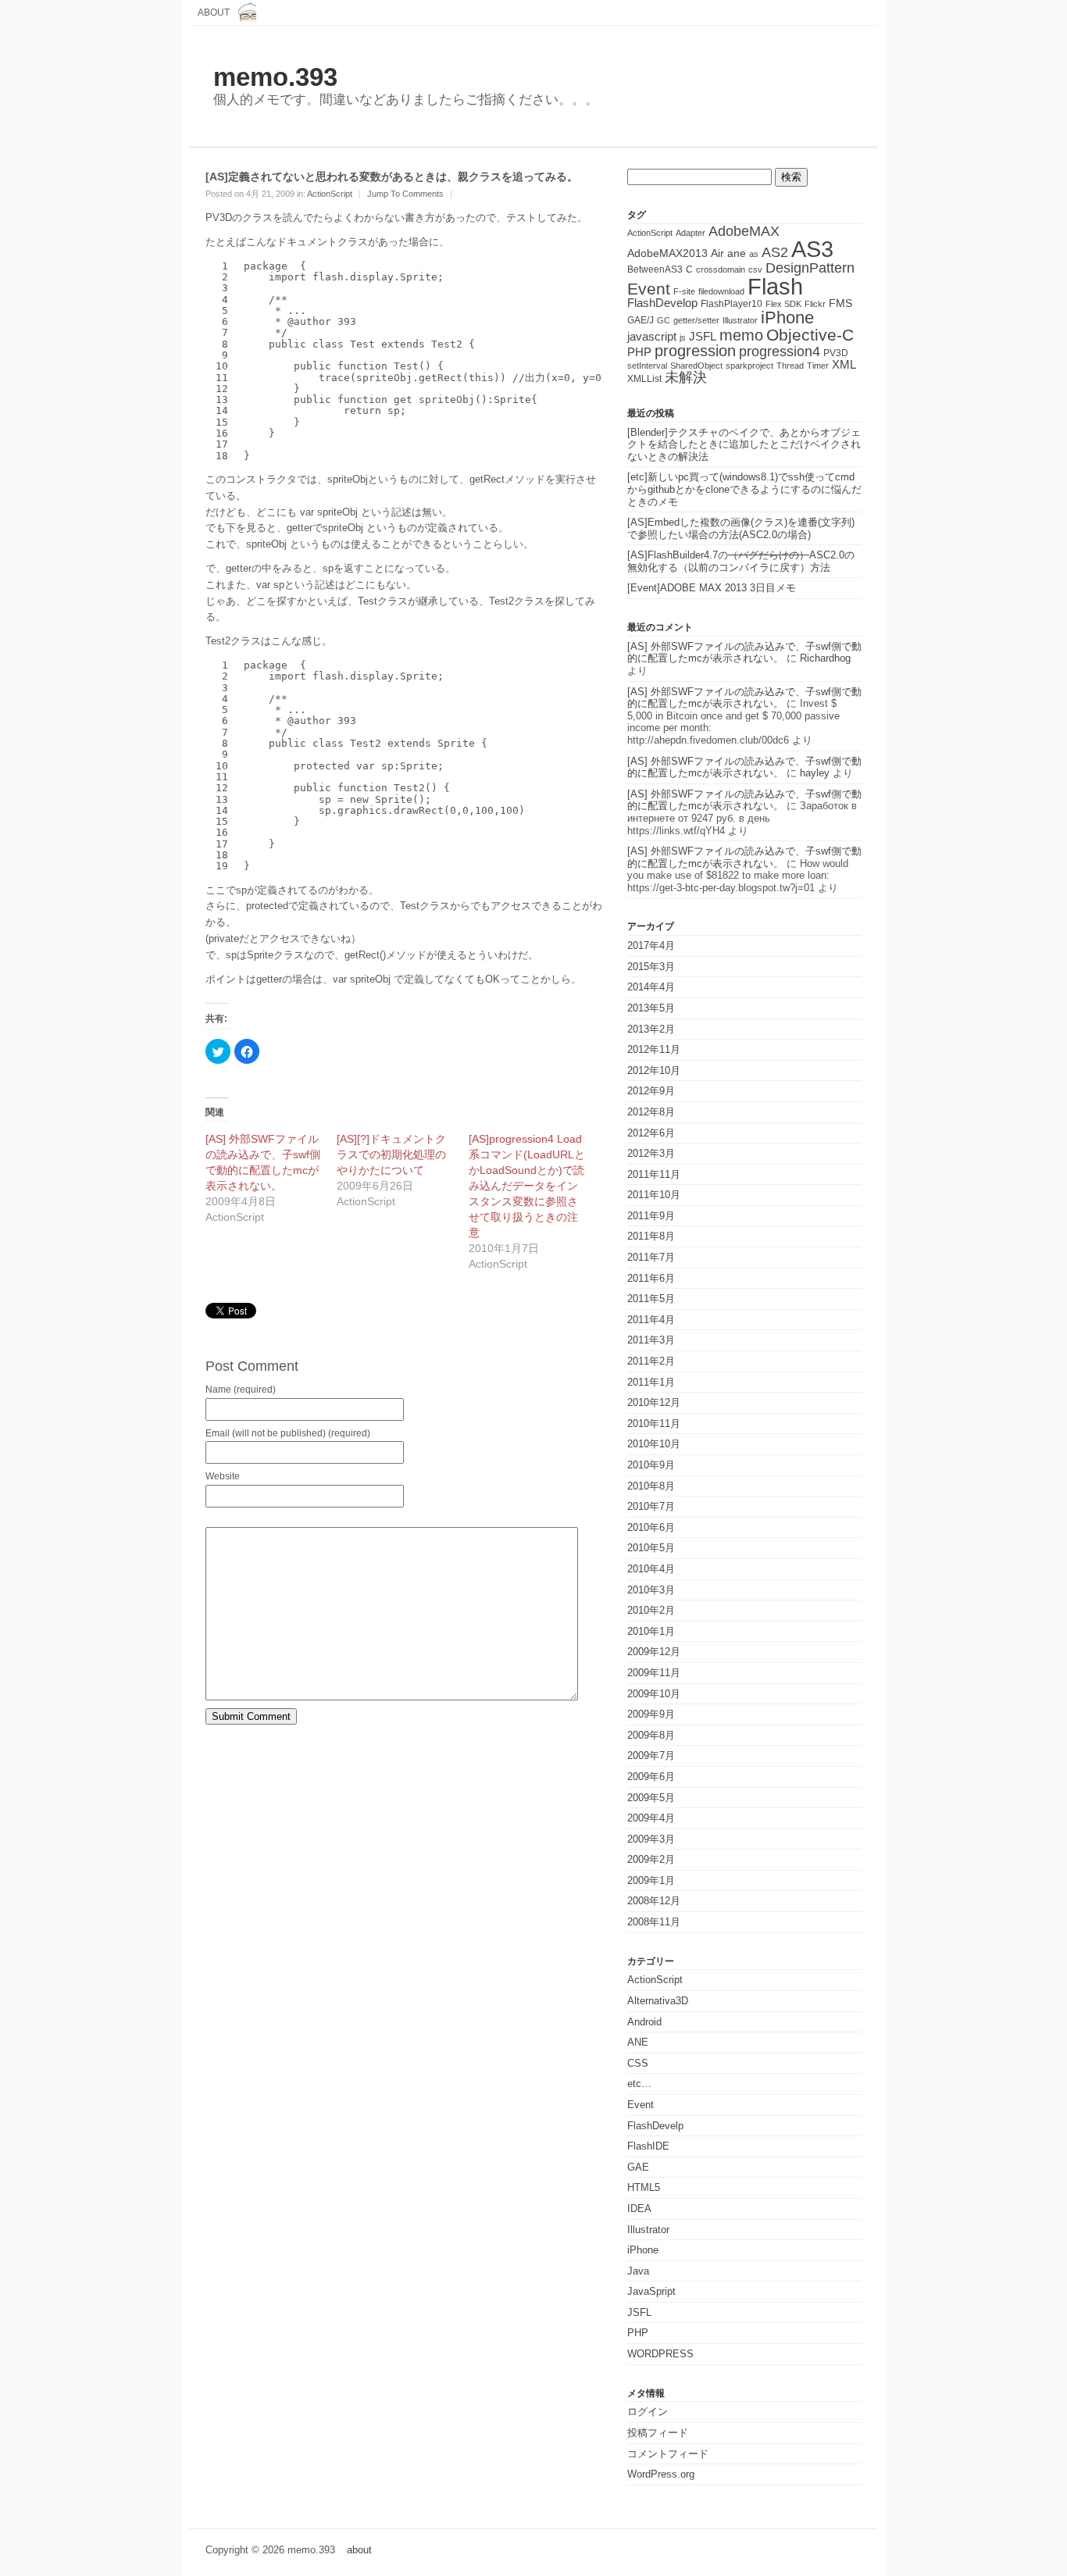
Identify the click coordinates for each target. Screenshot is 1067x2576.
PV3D (836, 353)
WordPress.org (661, 2474)
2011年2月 (651, 1361)
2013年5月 (651, 1008)
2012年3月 (651, 1153)
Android (644, 2022)
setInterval (647, 366)
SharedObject (696, 366)
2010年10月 (654, 1444)
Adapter (691, 233)
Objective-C (810, 335)
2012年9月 (651, 1091)
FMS (840, 303)
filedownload (721, 291)
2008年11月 (654, 1922)
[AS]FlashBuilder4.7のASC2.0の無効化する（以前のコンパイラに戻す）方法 (741, 561)
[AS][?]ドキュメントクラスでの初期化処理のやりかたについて (391, 1154)
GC (664, 320)
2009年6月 (651, 1777)
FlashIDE (648, 2146)
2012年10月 (654, 1070)
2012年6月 (651, 1133)
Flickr (815, 304)
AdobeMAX (744, 231)
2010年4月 (651, 1569)
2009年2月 (651, 1859)
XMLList (644, 379)
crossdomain (721, 269)
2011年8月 (651, 1236)
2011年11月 (654, 1174)
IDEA (639, 2209)
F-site (684, 291)
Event (649, 289)
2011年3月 (651, 1340)
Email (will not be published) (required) (288, 1433)
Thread (790, 366)
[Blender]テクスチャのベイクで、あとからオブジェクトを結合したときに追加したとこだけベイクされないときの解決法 (744, 444)
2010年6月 (651, 1527)
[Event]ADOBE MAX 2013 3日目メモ (712, 588)
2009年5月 (651, 1798)
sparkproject (749, 366)
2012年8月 (651, 1112)
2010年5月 (651, 1548)
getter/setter (696, 320)
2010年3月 (651, 1590)
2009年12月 (654, 1652)
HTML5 (644, 2187)
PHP (639, 352)
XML (844, 365)
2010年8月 (651, 1486)
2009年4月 (651, 1818)
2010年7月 (651, 1506)
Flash (775, 286)
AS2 (775, 252)
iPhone (787, 318)
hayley (815, 773)
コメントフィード (668, 2454)
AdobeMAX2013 (667, 253)
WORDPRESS (660, 2354)
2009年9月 (651, 1714)
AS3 (812, 249)
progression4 (780, 351)
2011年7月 (651, 1257)
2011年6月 (651, 1278)
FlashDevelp (655, 2126)
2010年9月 (651, 1465)
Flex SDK (783, 304)
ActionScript (330, 194)
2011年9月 (651, 1216)
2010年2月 (651, 1610)
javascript (652, 336)
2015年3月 (651, 967)
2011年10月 (654, 1195)
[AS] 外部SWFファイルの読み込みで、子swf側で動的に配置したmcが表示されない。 (744, 653)
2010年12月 (654, 1402)
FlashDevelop (662, 303)
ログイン (648, 2412)
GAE (638, 2167)
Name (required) (241, 1390)
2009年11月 (654, 1673)
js (683, 337)
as (754, 254)
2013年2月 (651, 1029)
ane (737, 253)
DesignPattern (810, 268)
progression (695, 351)
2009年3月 (651, 1839)
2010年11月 (654, 1424)
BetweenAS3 (655, 269)
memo (741, 335)
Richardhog (825, 658)
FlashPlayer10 (732, 304)
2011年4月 (651, 1320)
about (214, 12)
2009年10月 (654, 1694)
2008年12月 (654, 1901)
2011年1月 (651, 1382)
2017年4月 (651, 945)
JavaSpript (651, 2291)
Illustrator (740, 320)
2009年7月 (651, 1755)
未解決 (686, 377)
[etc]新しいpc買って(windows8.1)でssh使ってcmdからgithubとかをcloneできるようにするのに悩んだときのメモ (744, 489)
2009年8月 (651, 1735)
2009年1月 (651, 1880)
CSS (638, 2063)
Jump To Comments (405, 194)
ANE (638, 2042)
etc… (639, 2084)
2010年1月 (651, 1631)
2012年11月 (654, 1049)
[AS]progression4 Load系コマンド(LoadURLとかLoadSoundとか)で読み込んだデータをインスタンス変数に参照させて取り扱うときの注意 (527, 1186)
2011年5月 (651, 1299)
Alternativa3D (658, 2001)
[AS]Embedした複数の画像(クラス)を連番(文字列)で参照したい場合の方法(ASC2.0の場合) (741, 528)
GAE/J (641, 320)
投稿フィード (658, 2433)
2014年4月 (651, 987)
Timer (818, 366)
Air (717, 253)
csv (755, 269)
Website (223, 1476)
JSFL (703, 337)
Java (638, 2271)
